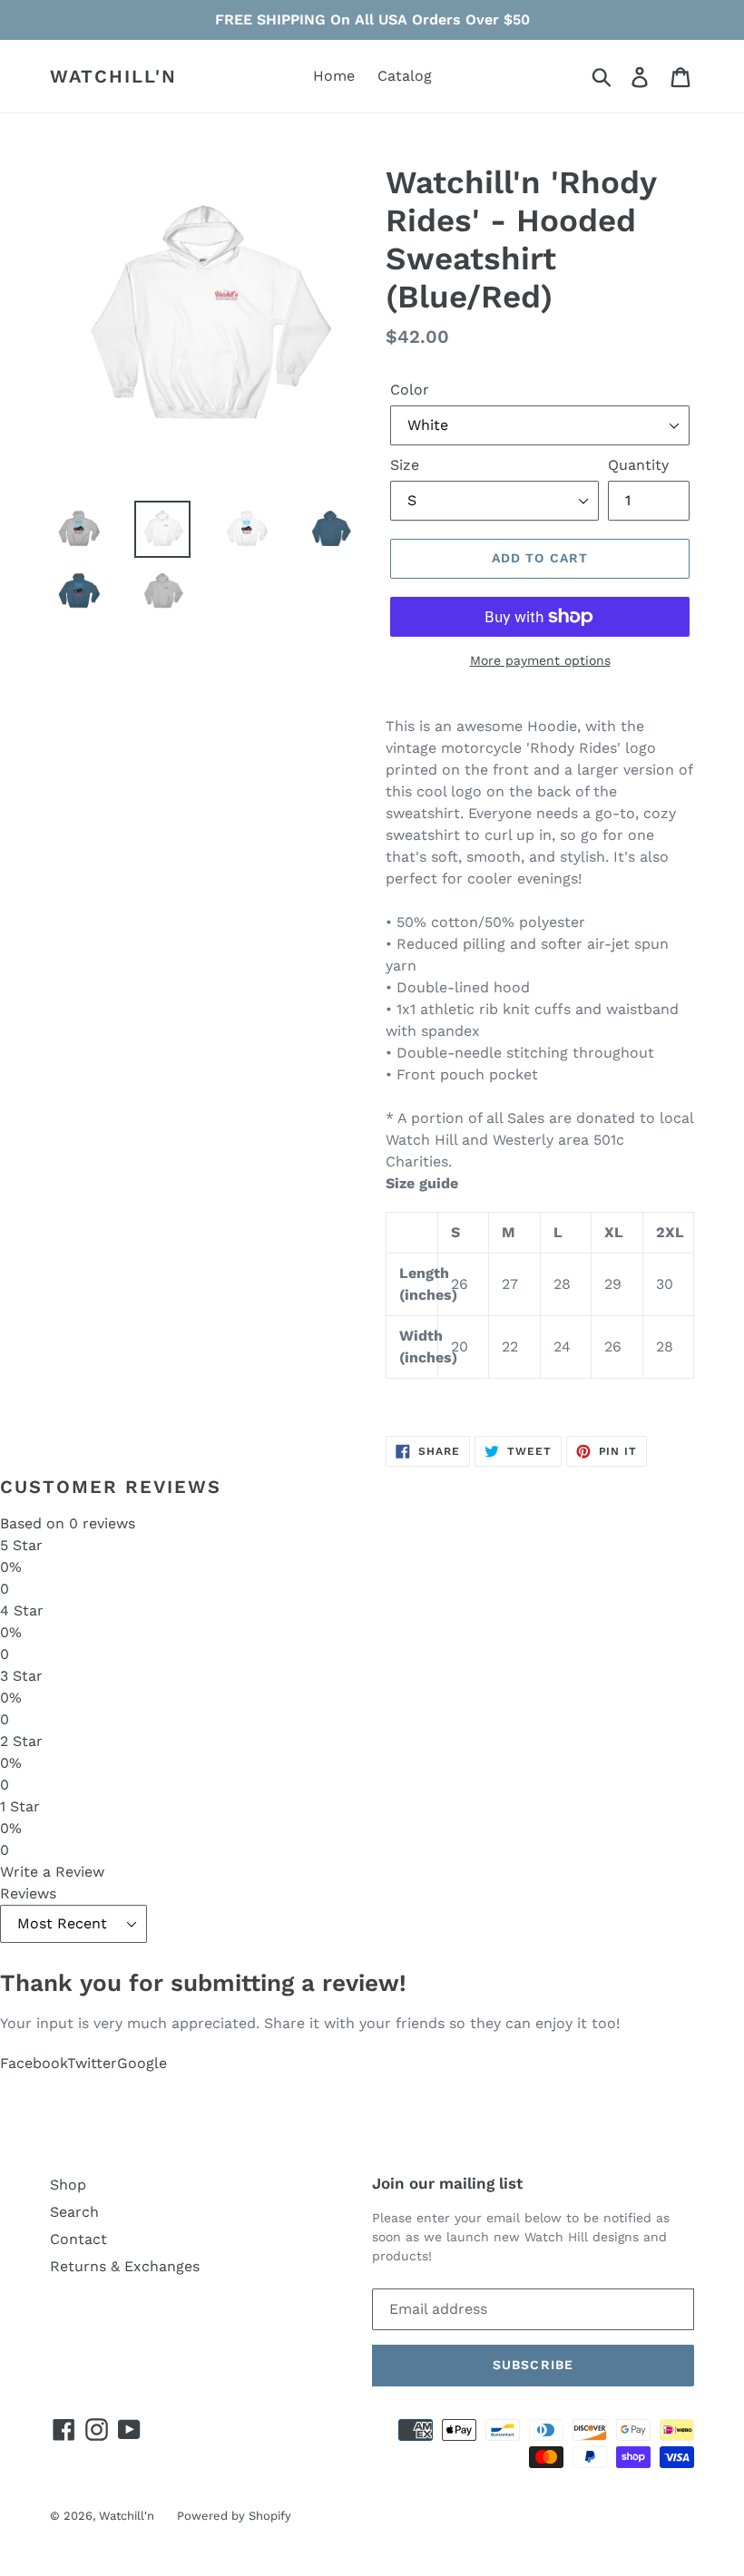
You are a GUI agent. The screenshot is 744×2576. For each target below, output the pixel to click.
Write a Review (52, 1872)
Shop (68, 2185)
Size (405, 465)
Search (74, 2212)
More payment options (540, 660)
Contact (78, 2239)
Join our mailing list (447, 2183)
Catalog (405, 76)
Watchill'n (113, 76)
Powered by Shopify (234, 2516)
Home (334, 76)
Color (410, 390)
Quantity (638, 465)
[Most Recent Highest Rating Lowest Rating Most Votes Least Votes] (372, 1923)
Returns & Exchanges (125, 2266)
